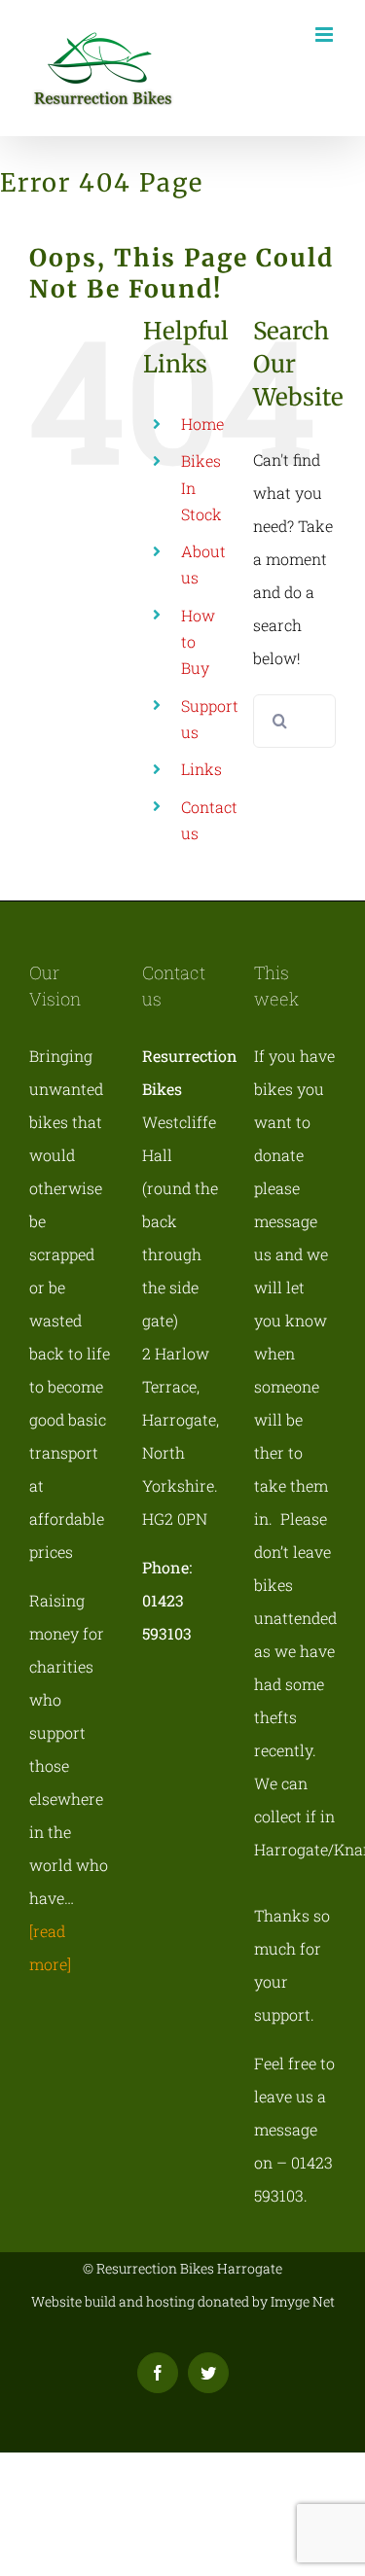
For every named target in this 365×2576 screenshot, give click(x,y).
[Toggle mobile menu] (326, 35)
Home (202, 423)
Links (201, 769)
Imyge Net (303, 2301)
